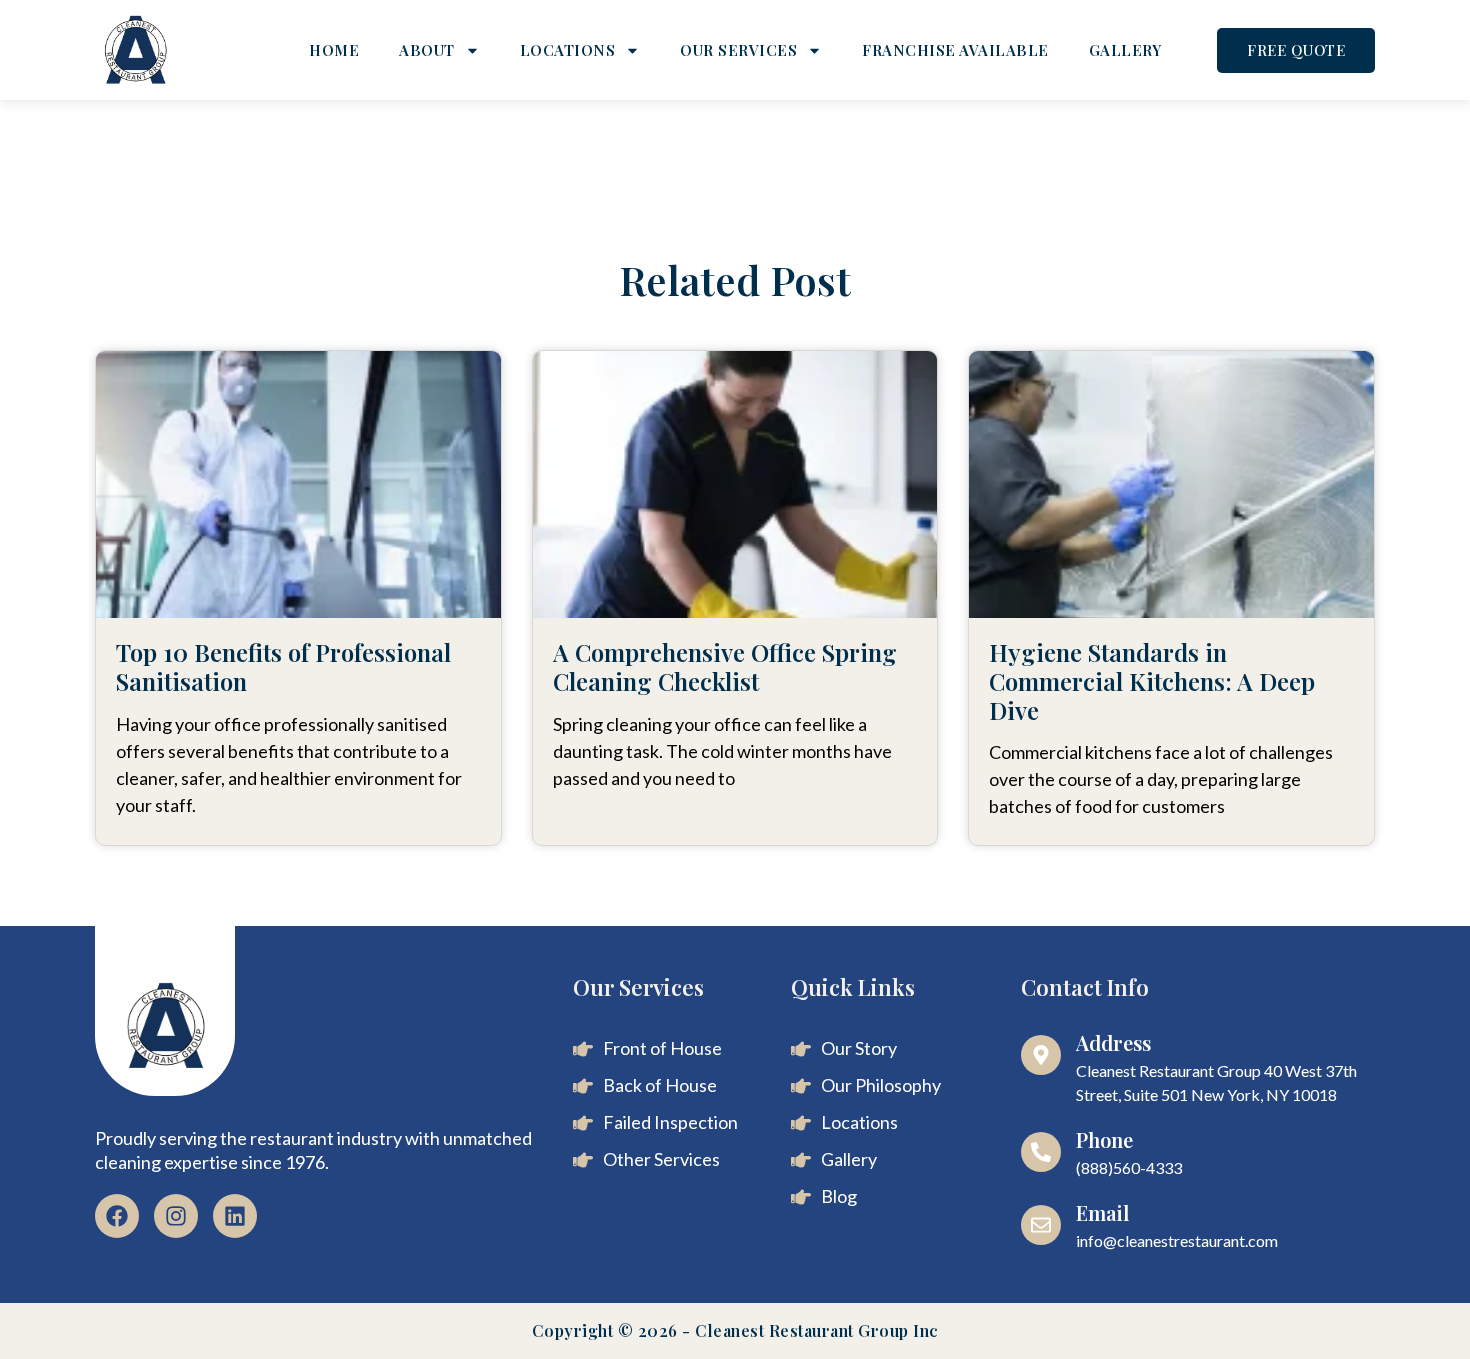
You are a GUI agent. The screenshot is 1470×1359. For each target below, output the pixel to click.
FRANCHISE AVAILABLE (955, 50)
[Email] (1041, 1225)
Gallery (1125, 50)
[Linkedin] (235, 1216)
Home (334, 50)
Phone (1104, 1139)
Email (1102, 1212)
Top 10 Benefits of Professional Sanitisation (283, 666)
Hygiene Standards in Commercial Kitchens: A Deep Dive (1152, 681)
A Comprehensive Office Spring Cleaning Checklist (725, 666)
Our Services (738, 50)
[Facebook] (117, 1216)
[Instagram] (176, 1216)
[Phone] (1041, 1152)
